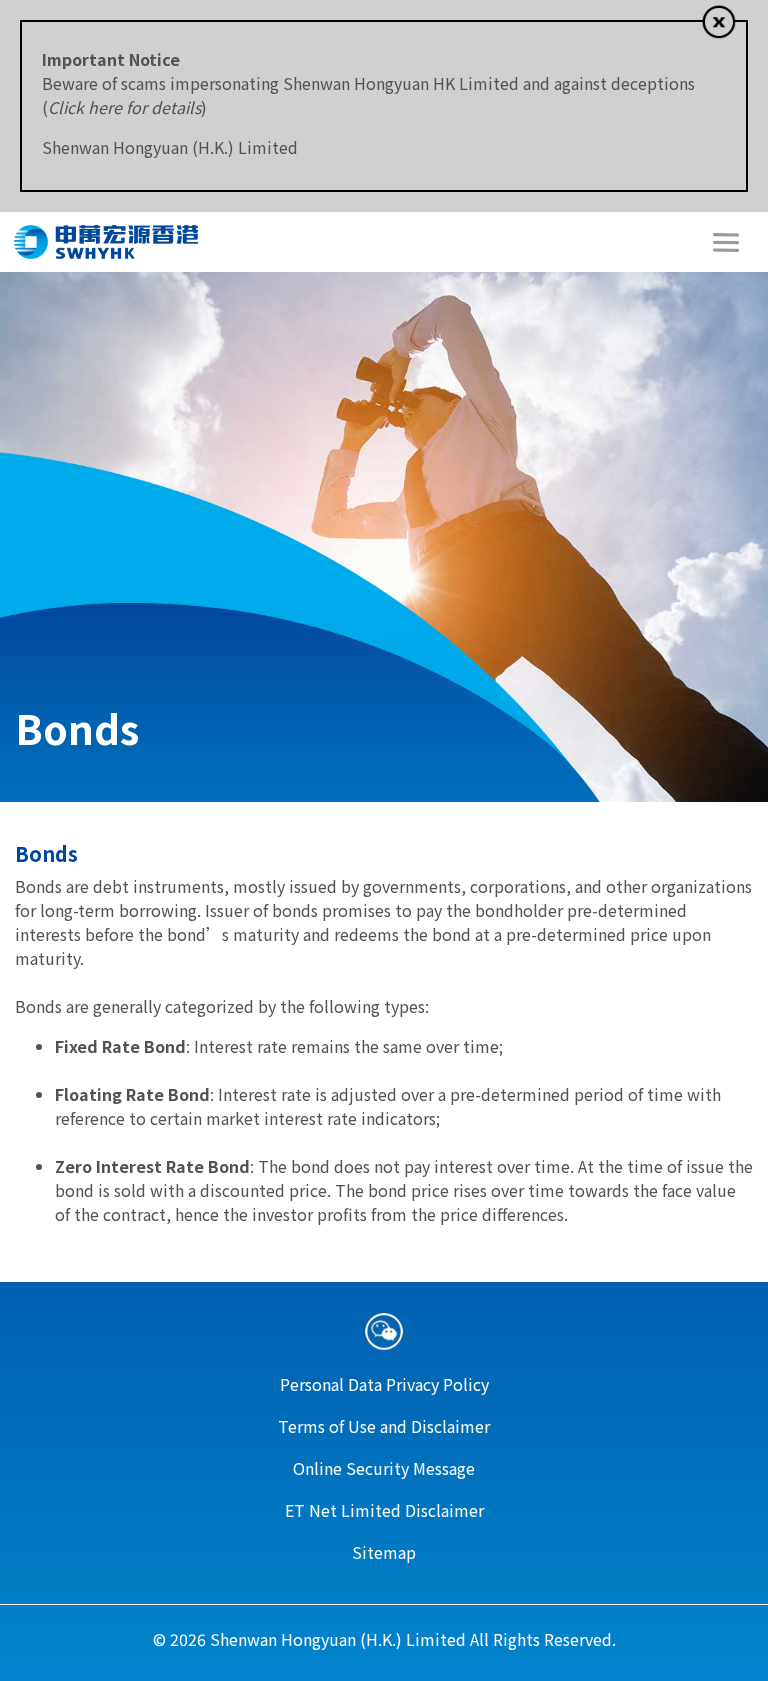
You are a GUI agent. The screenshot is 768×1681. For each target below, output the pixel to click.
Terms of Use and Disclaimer (384, 1426)
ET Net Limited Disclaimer (384, 1510)
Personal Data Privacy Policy (384, 1384)
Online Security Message (384, 1468)
